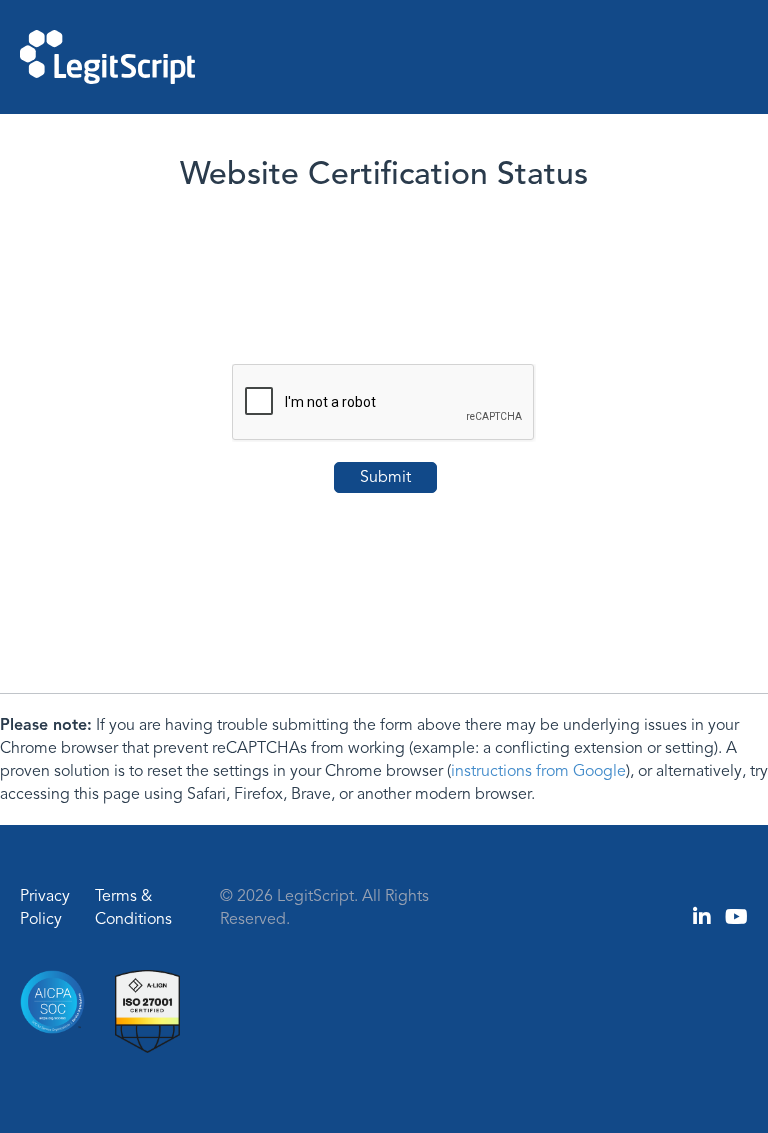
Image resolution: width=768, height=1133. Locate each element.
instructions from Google (538, 771)
